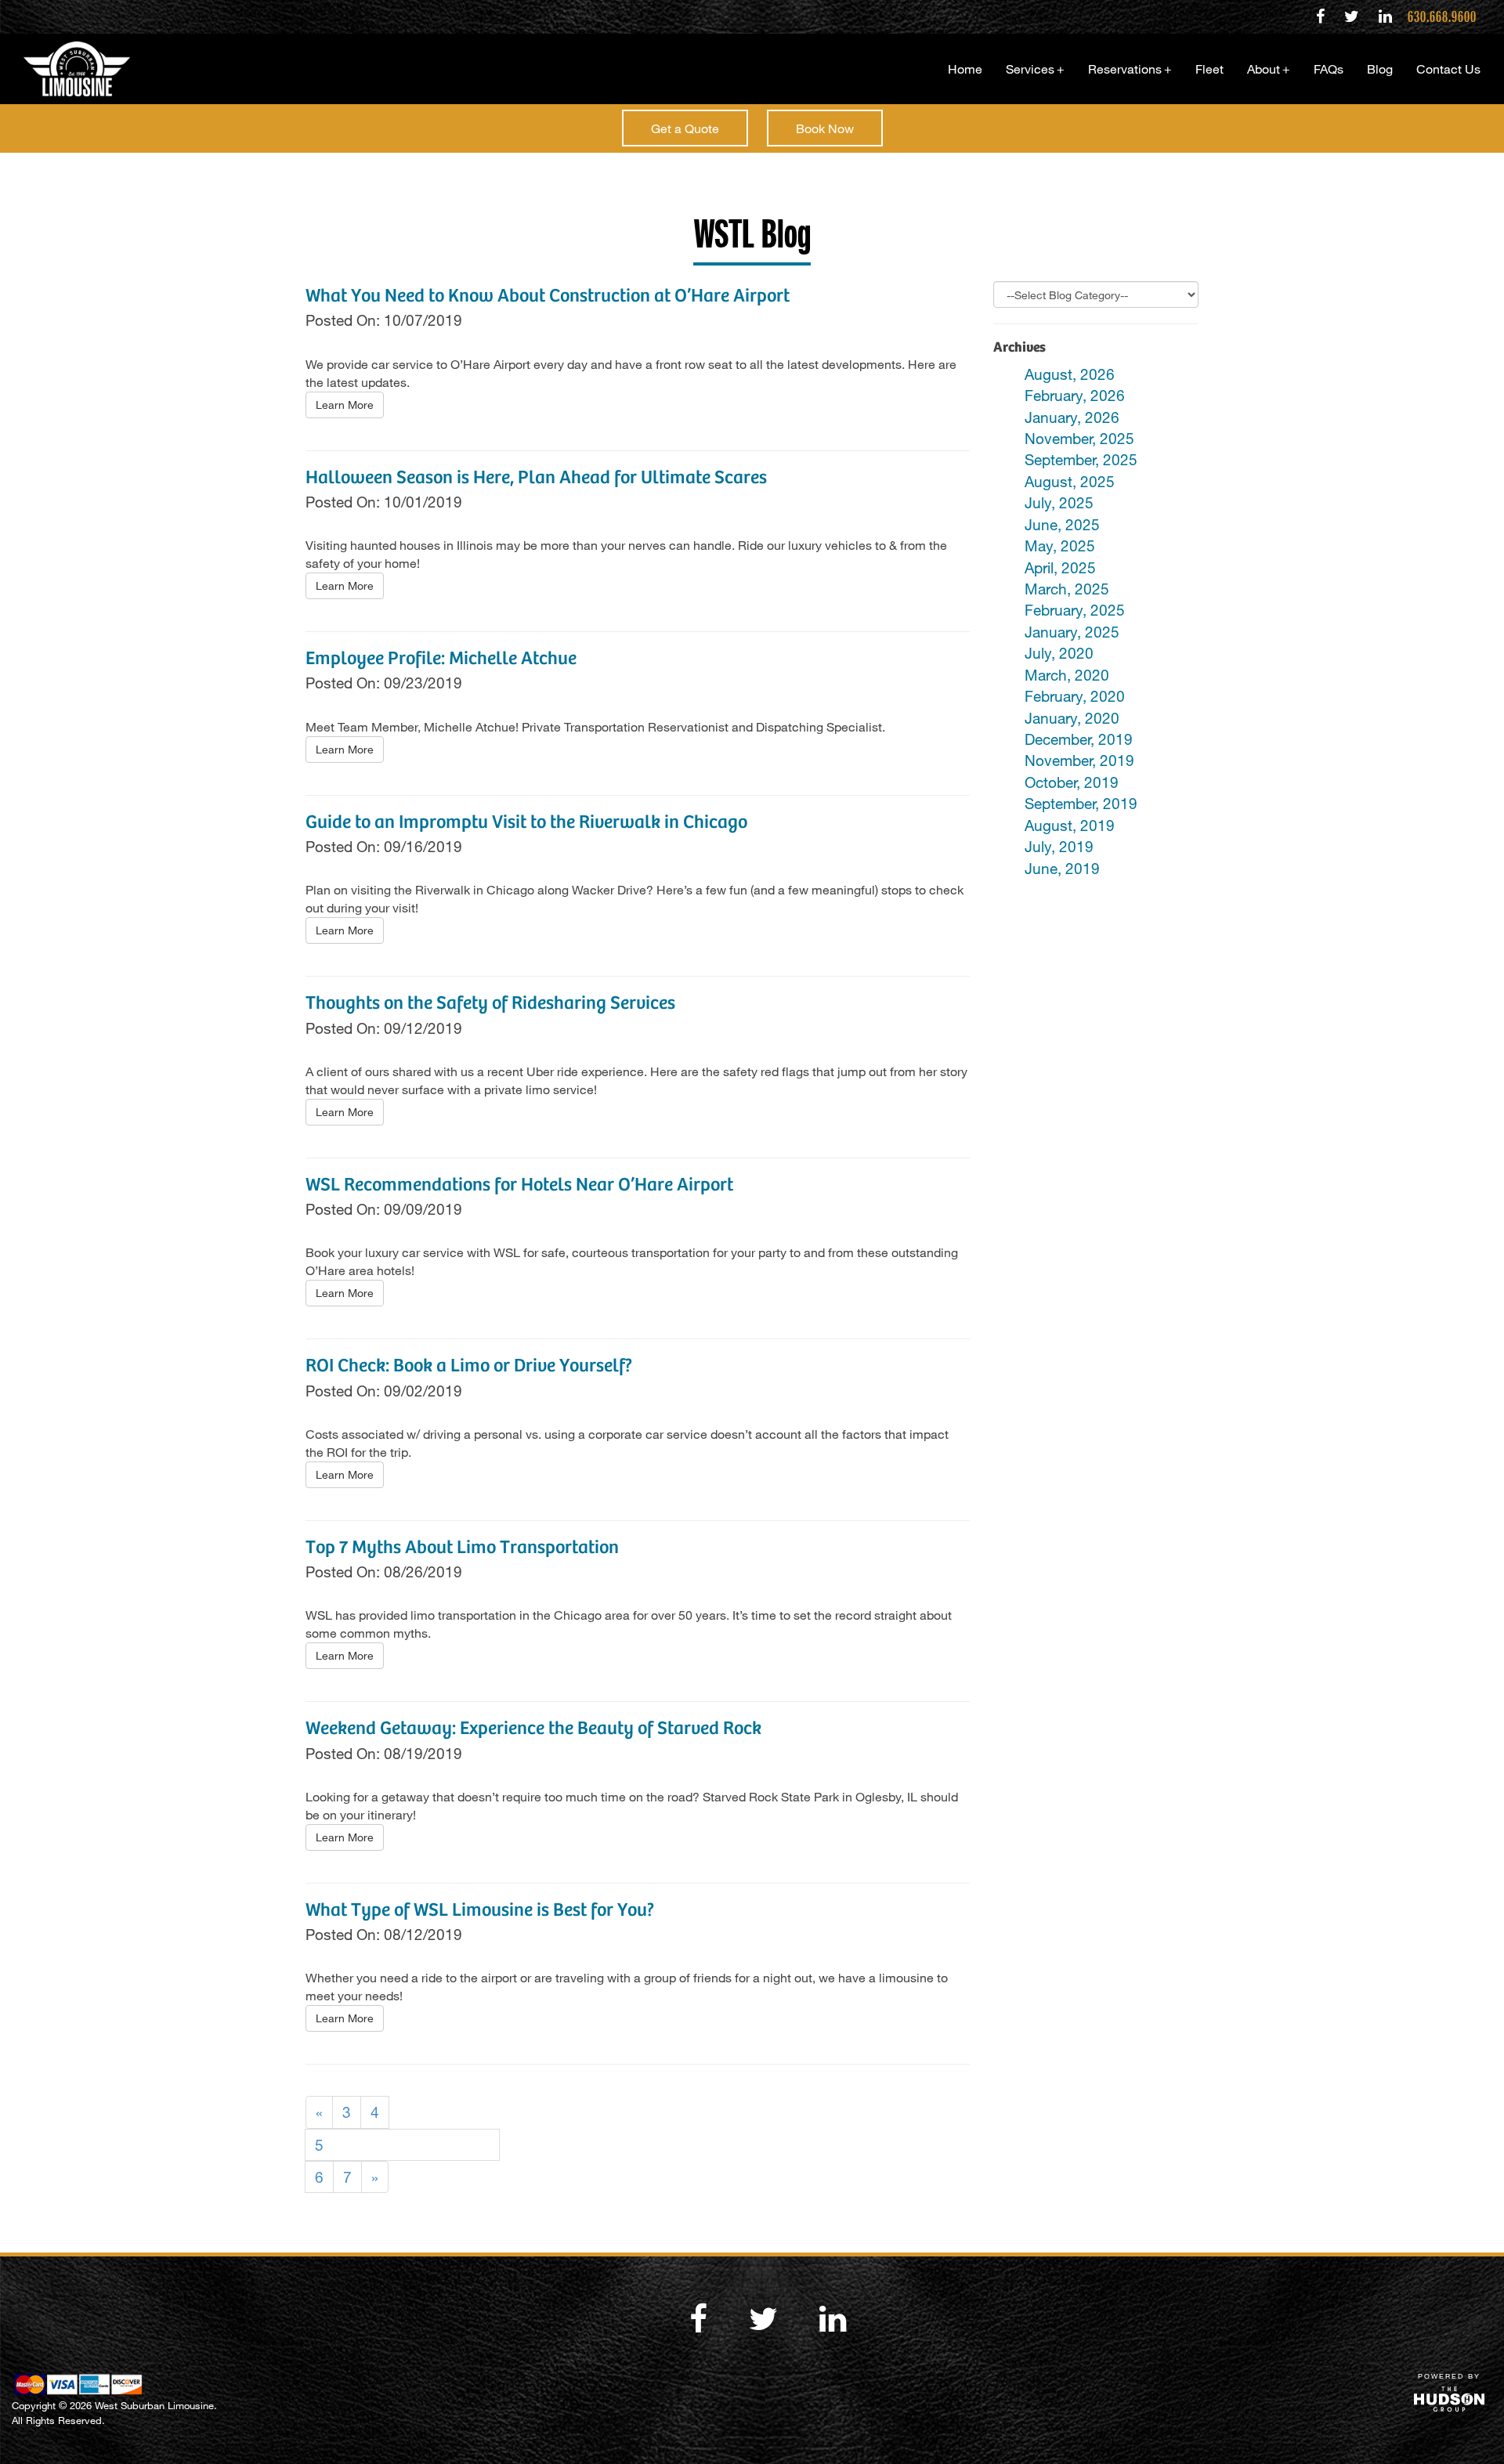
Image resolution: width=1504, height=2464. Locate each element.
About (1269, 69)
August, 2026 (1070, 374)
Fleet (1209, 69)
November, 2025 (1079, 438)
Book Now (825, 128)
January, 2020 (1072, 718)
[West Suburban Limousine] (71, 69)
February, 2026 (1075, 395)
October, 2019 (1072, 782)
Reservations (1130, 69)
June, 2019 (1062, 868)
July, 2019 (1059, 846)
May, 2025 (1060, 546)
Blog (1380, 69)
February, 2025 (1075, 610)
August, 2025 (1070, 481)
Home (965, 69)
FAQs (1329, 69)
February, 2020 (1075, 696)
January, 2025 (1072, 632)
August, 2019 (1070, 825)
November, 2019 (1079, 760)
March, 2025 (1067, 589)
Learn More (345, 405)
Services (1035, 69)
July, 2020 (1059, 653)
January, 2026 (1072, 417)
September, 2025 (1081, 459)
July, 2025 (1059, 502)
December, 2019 (1079, 739)
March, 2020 (1067, 675)
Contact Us (1448, 69)
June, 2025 (1062, 524)
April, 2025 (1060, 567)
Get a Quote (685, 128)
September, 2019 (1081, 803)
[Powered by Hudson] (1449, 2399)
